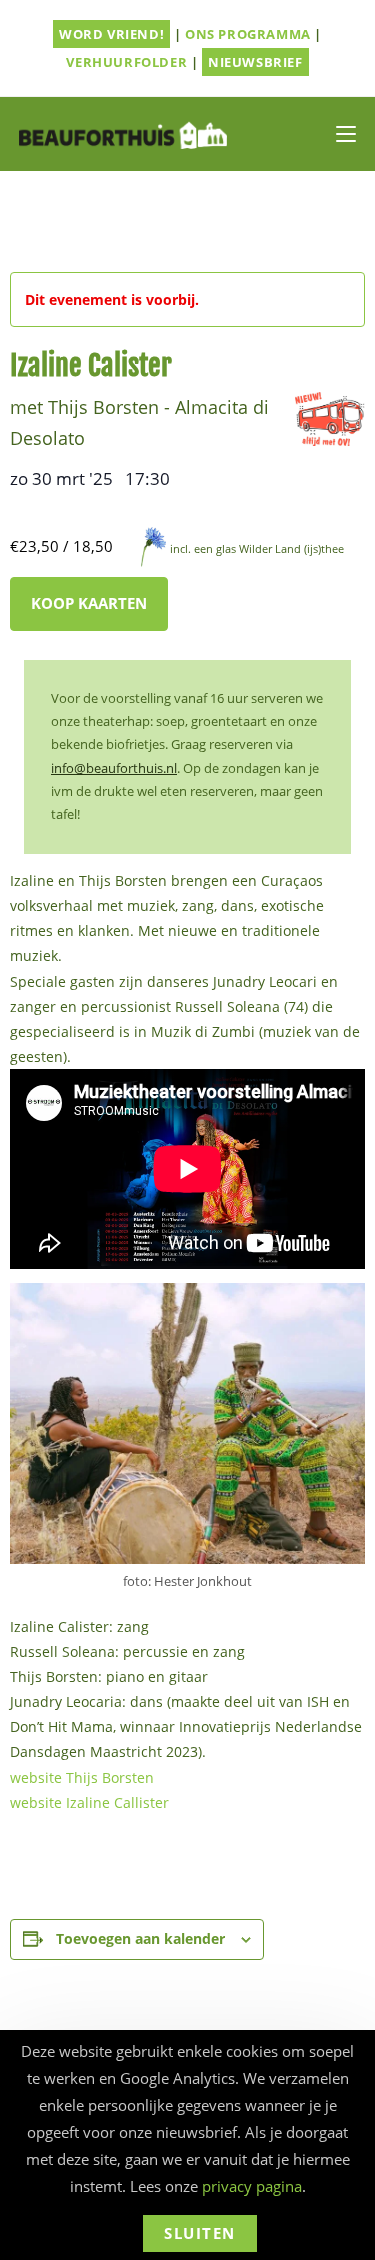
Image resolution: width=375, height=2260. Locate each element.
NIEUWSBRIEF (255, 62)
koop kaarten (89, 603)
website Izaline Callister (89, 1802)
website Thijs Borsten (82, 1777)
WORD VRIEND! (111, 34)
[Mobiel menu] (346, 134)
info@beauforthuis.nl (114, 768)
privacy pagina (252, 2186)
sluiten (200, 2233)
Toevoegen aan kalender (140, 1938)
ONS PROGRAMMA (248, 34)
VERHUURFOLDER (126, 62)
